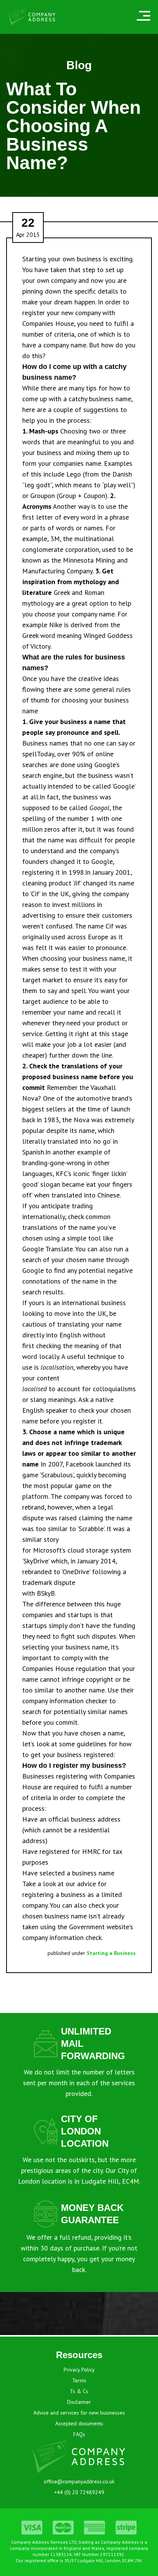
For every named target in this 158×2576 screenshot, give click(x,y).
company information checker (65, 1701)
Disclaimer (79, 2402)
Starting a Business (111, 1953)
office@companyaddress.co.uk (79, 2481)
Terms (79, 2380)
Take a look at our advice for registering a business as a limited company (72, 1894)
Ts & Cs (79, 2391)
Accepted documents (79, 2423)
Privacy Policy (79, 2370)
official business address (84, 1819)
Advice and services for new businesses (79, 2413)
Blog (79, 65)
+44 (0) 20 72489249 (79, 2492)
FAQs (79, 2434)
